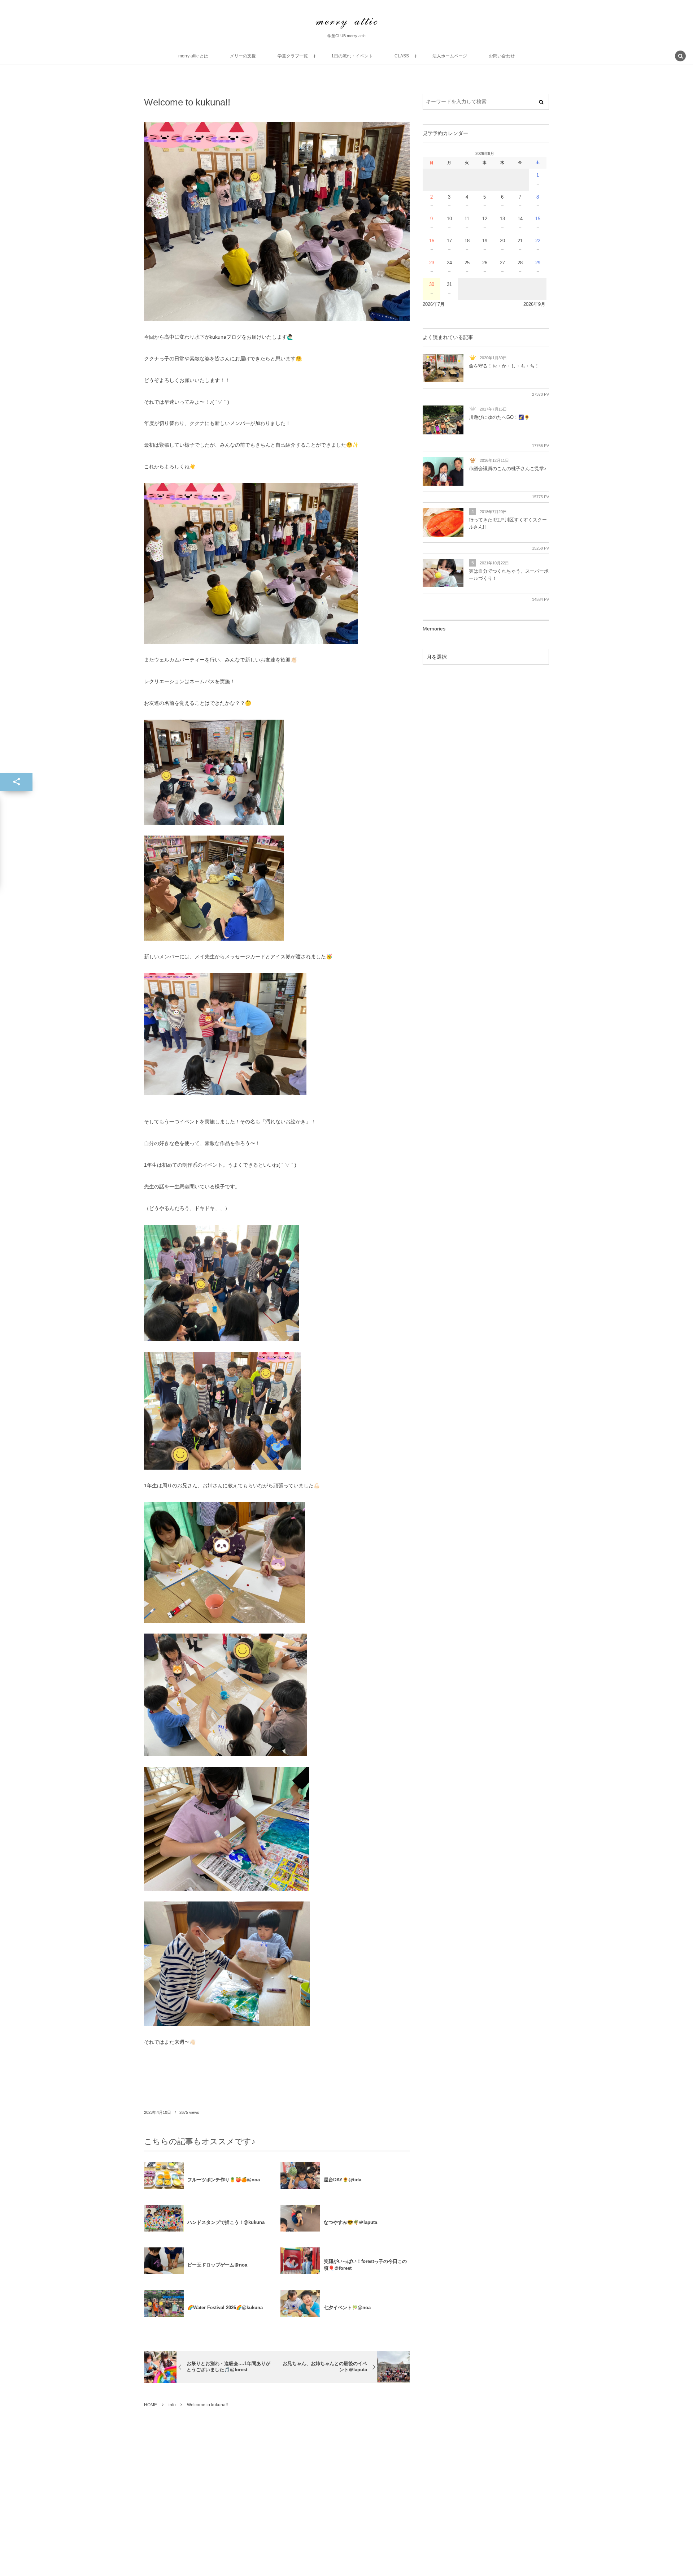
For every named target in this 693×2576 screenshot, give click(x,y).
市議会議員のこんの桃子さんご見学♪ (508, 469)
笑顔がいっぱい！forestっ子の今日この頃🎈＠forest (365, 2265)
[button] (680, 57)
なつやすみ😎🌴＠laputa (350, 2222)
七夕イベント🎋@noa (347, 2308)
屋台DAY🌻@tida (343, 2180)
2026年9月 (534, 304)
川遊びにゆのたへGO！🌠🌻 (499, 417)
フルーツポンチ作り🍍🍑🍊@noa (224, 2180)
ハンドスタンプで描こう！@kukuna (226, 2222)
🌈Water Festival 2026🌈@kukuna (225, 2308)
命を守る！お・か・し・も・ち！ (504, 366)
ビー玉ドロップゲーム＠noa (217, 2265)
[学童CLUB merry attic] (346, 23)
